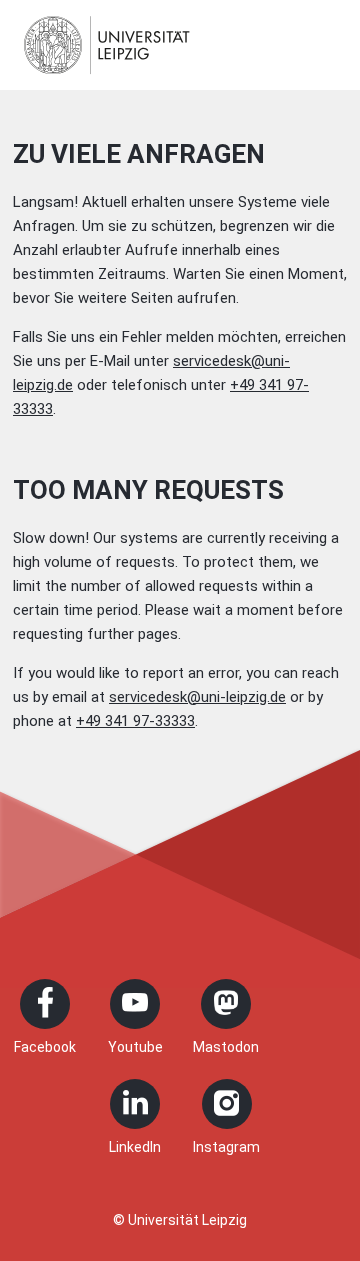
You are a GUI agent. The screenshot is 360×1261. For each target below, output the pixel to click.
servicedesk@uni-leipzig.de (197, 697)
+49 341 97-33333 (135, 721)
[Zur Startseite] (107, 45)
